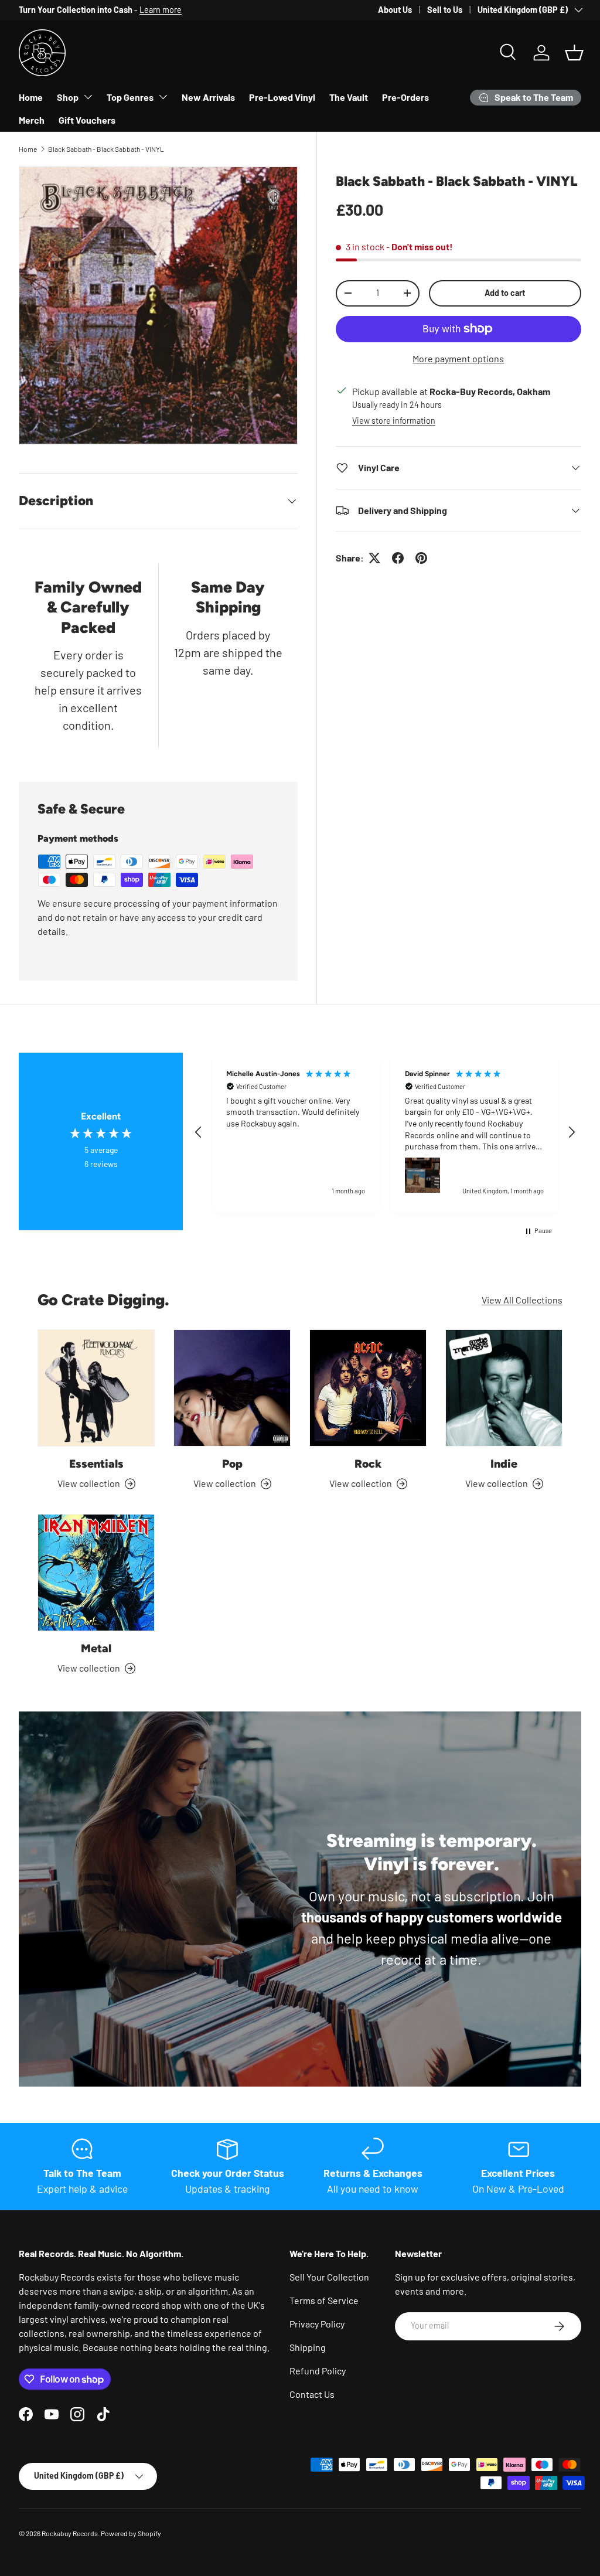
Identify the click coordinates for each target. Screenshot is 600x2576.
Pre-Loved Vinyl (282, 97)
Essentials (96, 1464)
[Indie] (504, 1388)
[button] (574, 53)
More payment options (458, 358)
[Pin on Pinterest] (421, 558)
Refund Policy (318, 2371)
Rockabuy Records (70, 2533)
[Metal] (96, 1573)
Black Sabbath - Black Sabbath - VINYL (106, 149)
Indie (504, 1464)
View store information (394, 421)
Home (31, 97)
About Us (395, 10)
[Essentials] (96, 1388)
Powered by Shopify (131, 2533)
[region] (385, 1132)
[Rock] (368, 1388)
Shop (68, 97)
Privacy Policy (317, 2324)
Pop (232, 1464)
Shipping (308, 2347)
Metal (96, 1648)
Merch (32, 120)
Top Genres (130, 97)
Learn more (161, 10)
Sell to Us (445, 10)
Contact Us (312, 2394)
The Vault (349, 97)
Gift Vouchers (87, 120)
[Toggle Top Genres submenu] (163, 97)
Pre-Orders (405, 97)
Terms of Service (324, 2300)
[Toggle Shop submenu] (88, 97)
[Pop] (232, 1388)
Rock (368, 1464)
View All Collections (522, 1300)
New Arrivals (208, 97)
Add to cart (505, 293)
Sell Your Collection (329, 2277)
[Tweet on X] (374, 558)
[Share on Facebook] (398, 558)
